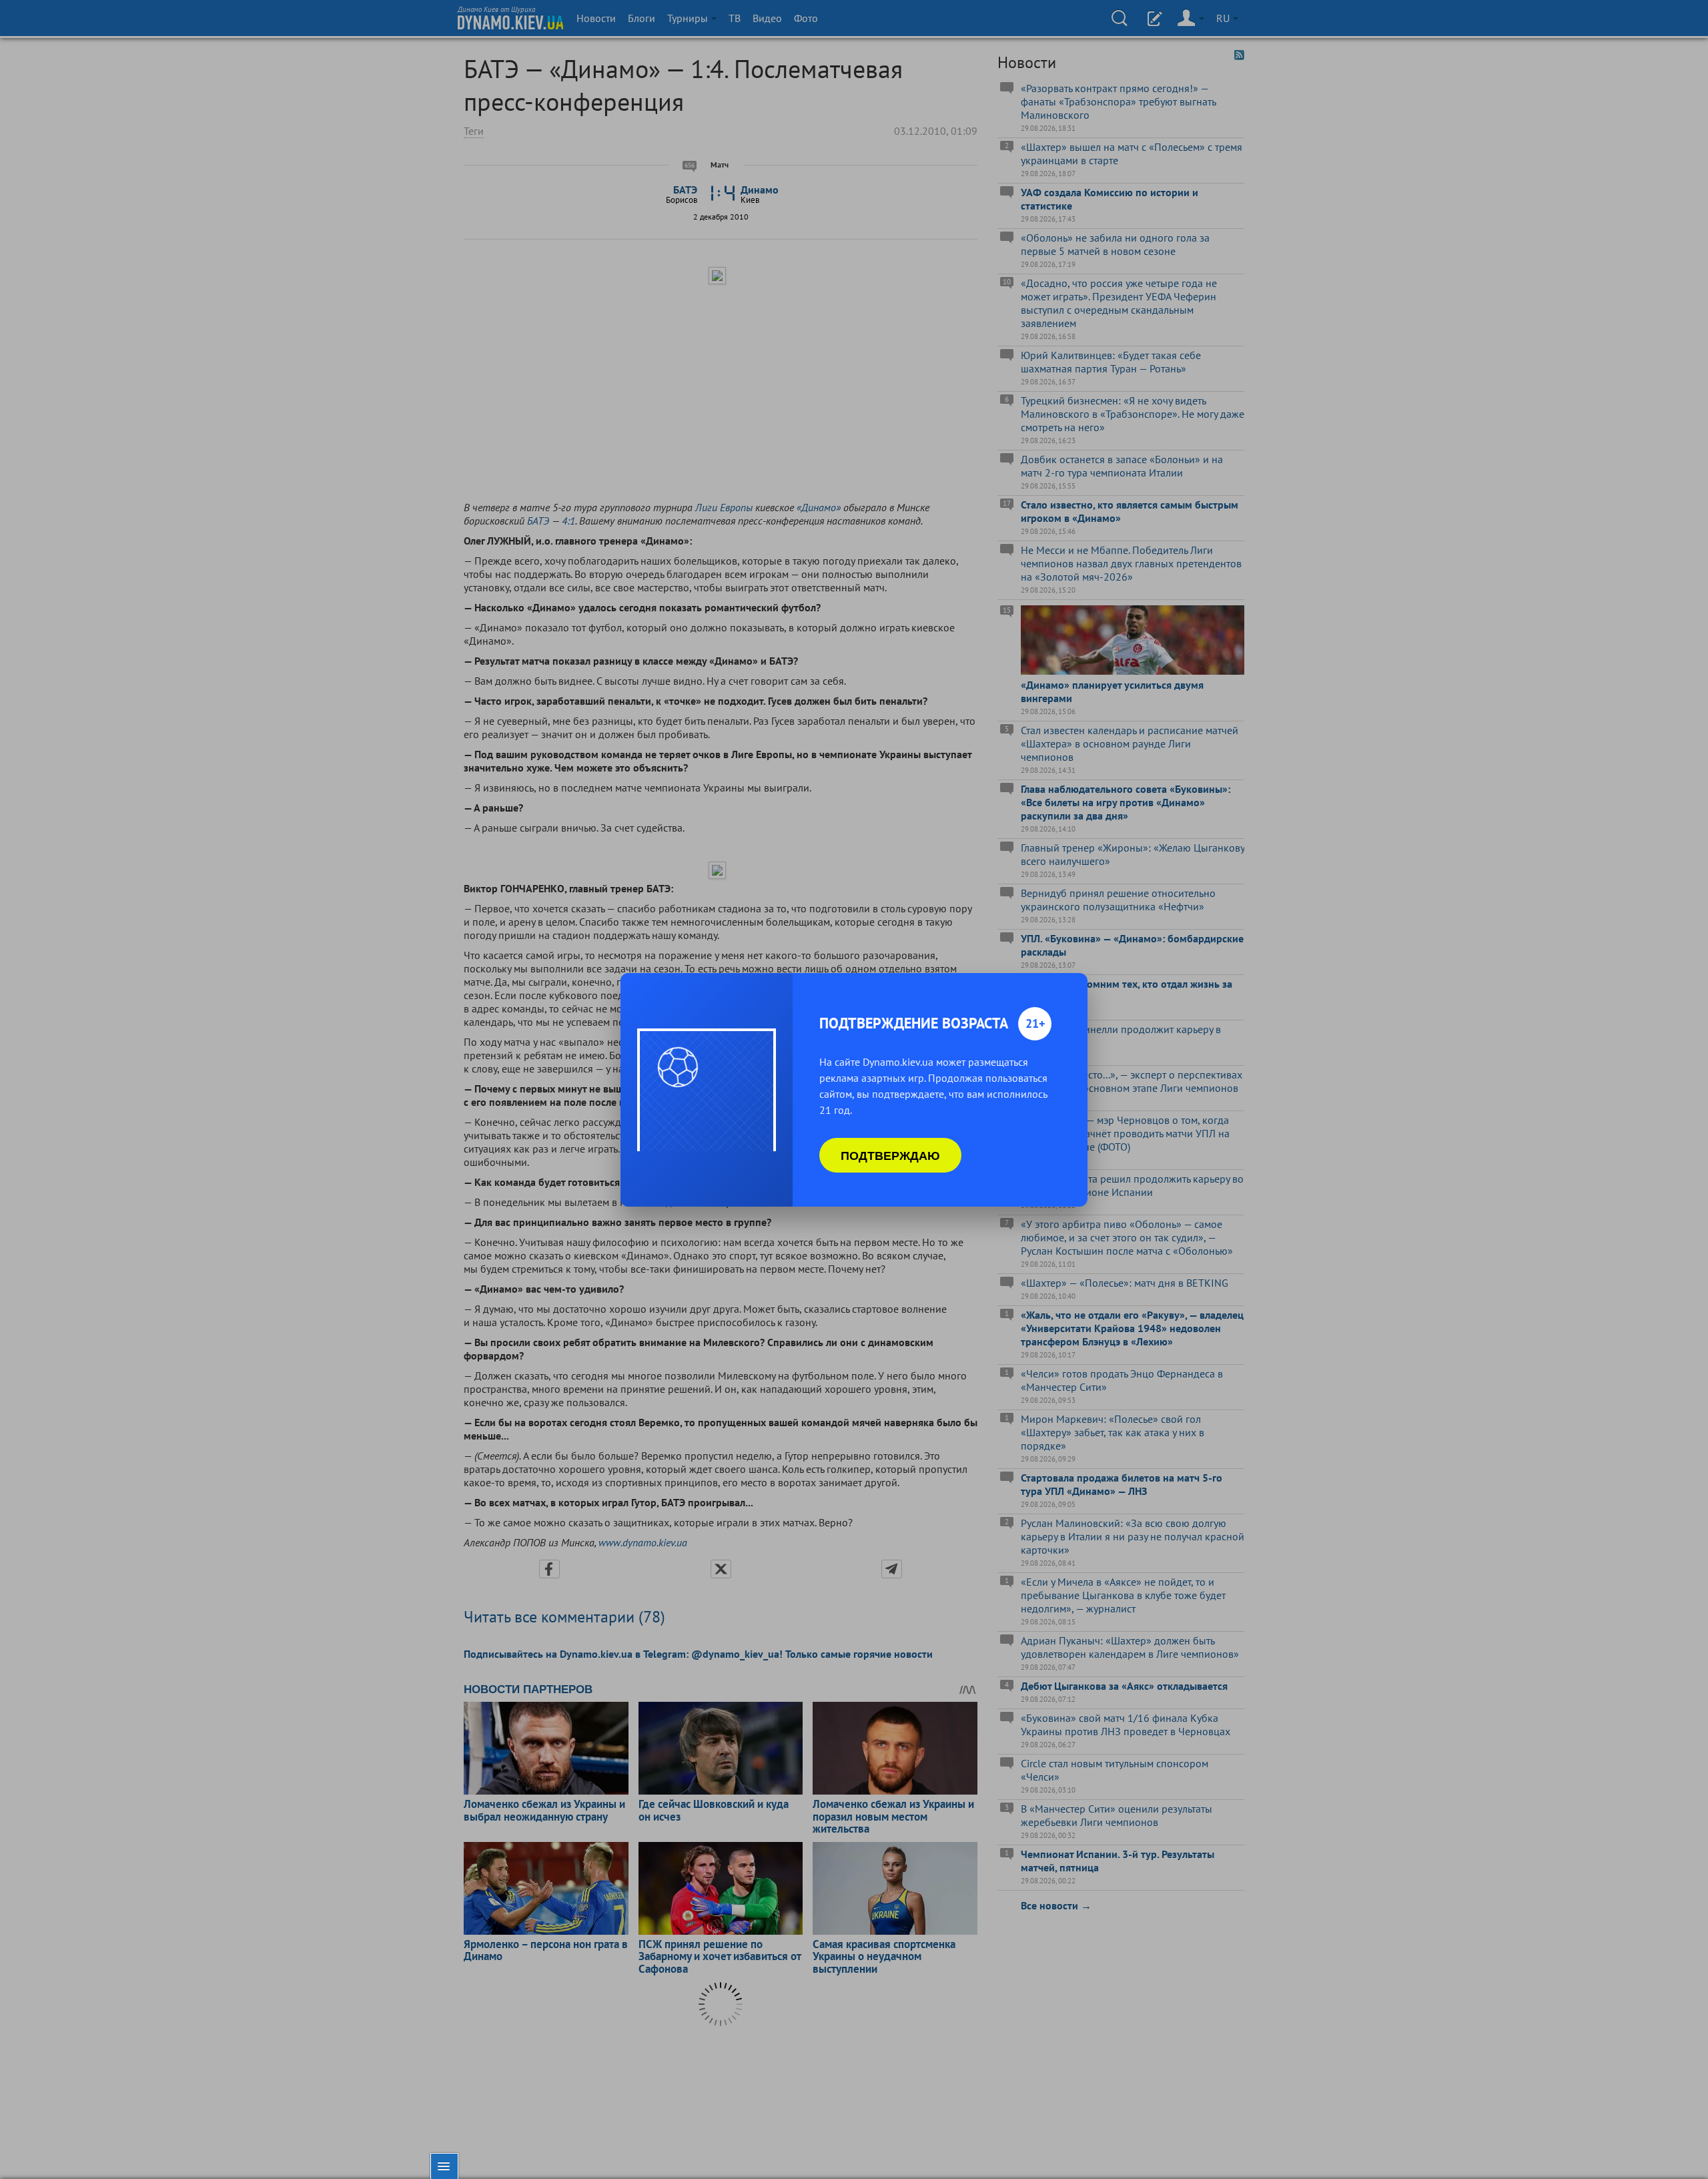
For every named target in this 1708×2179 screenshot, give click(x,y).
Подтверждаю (890, 1155)
